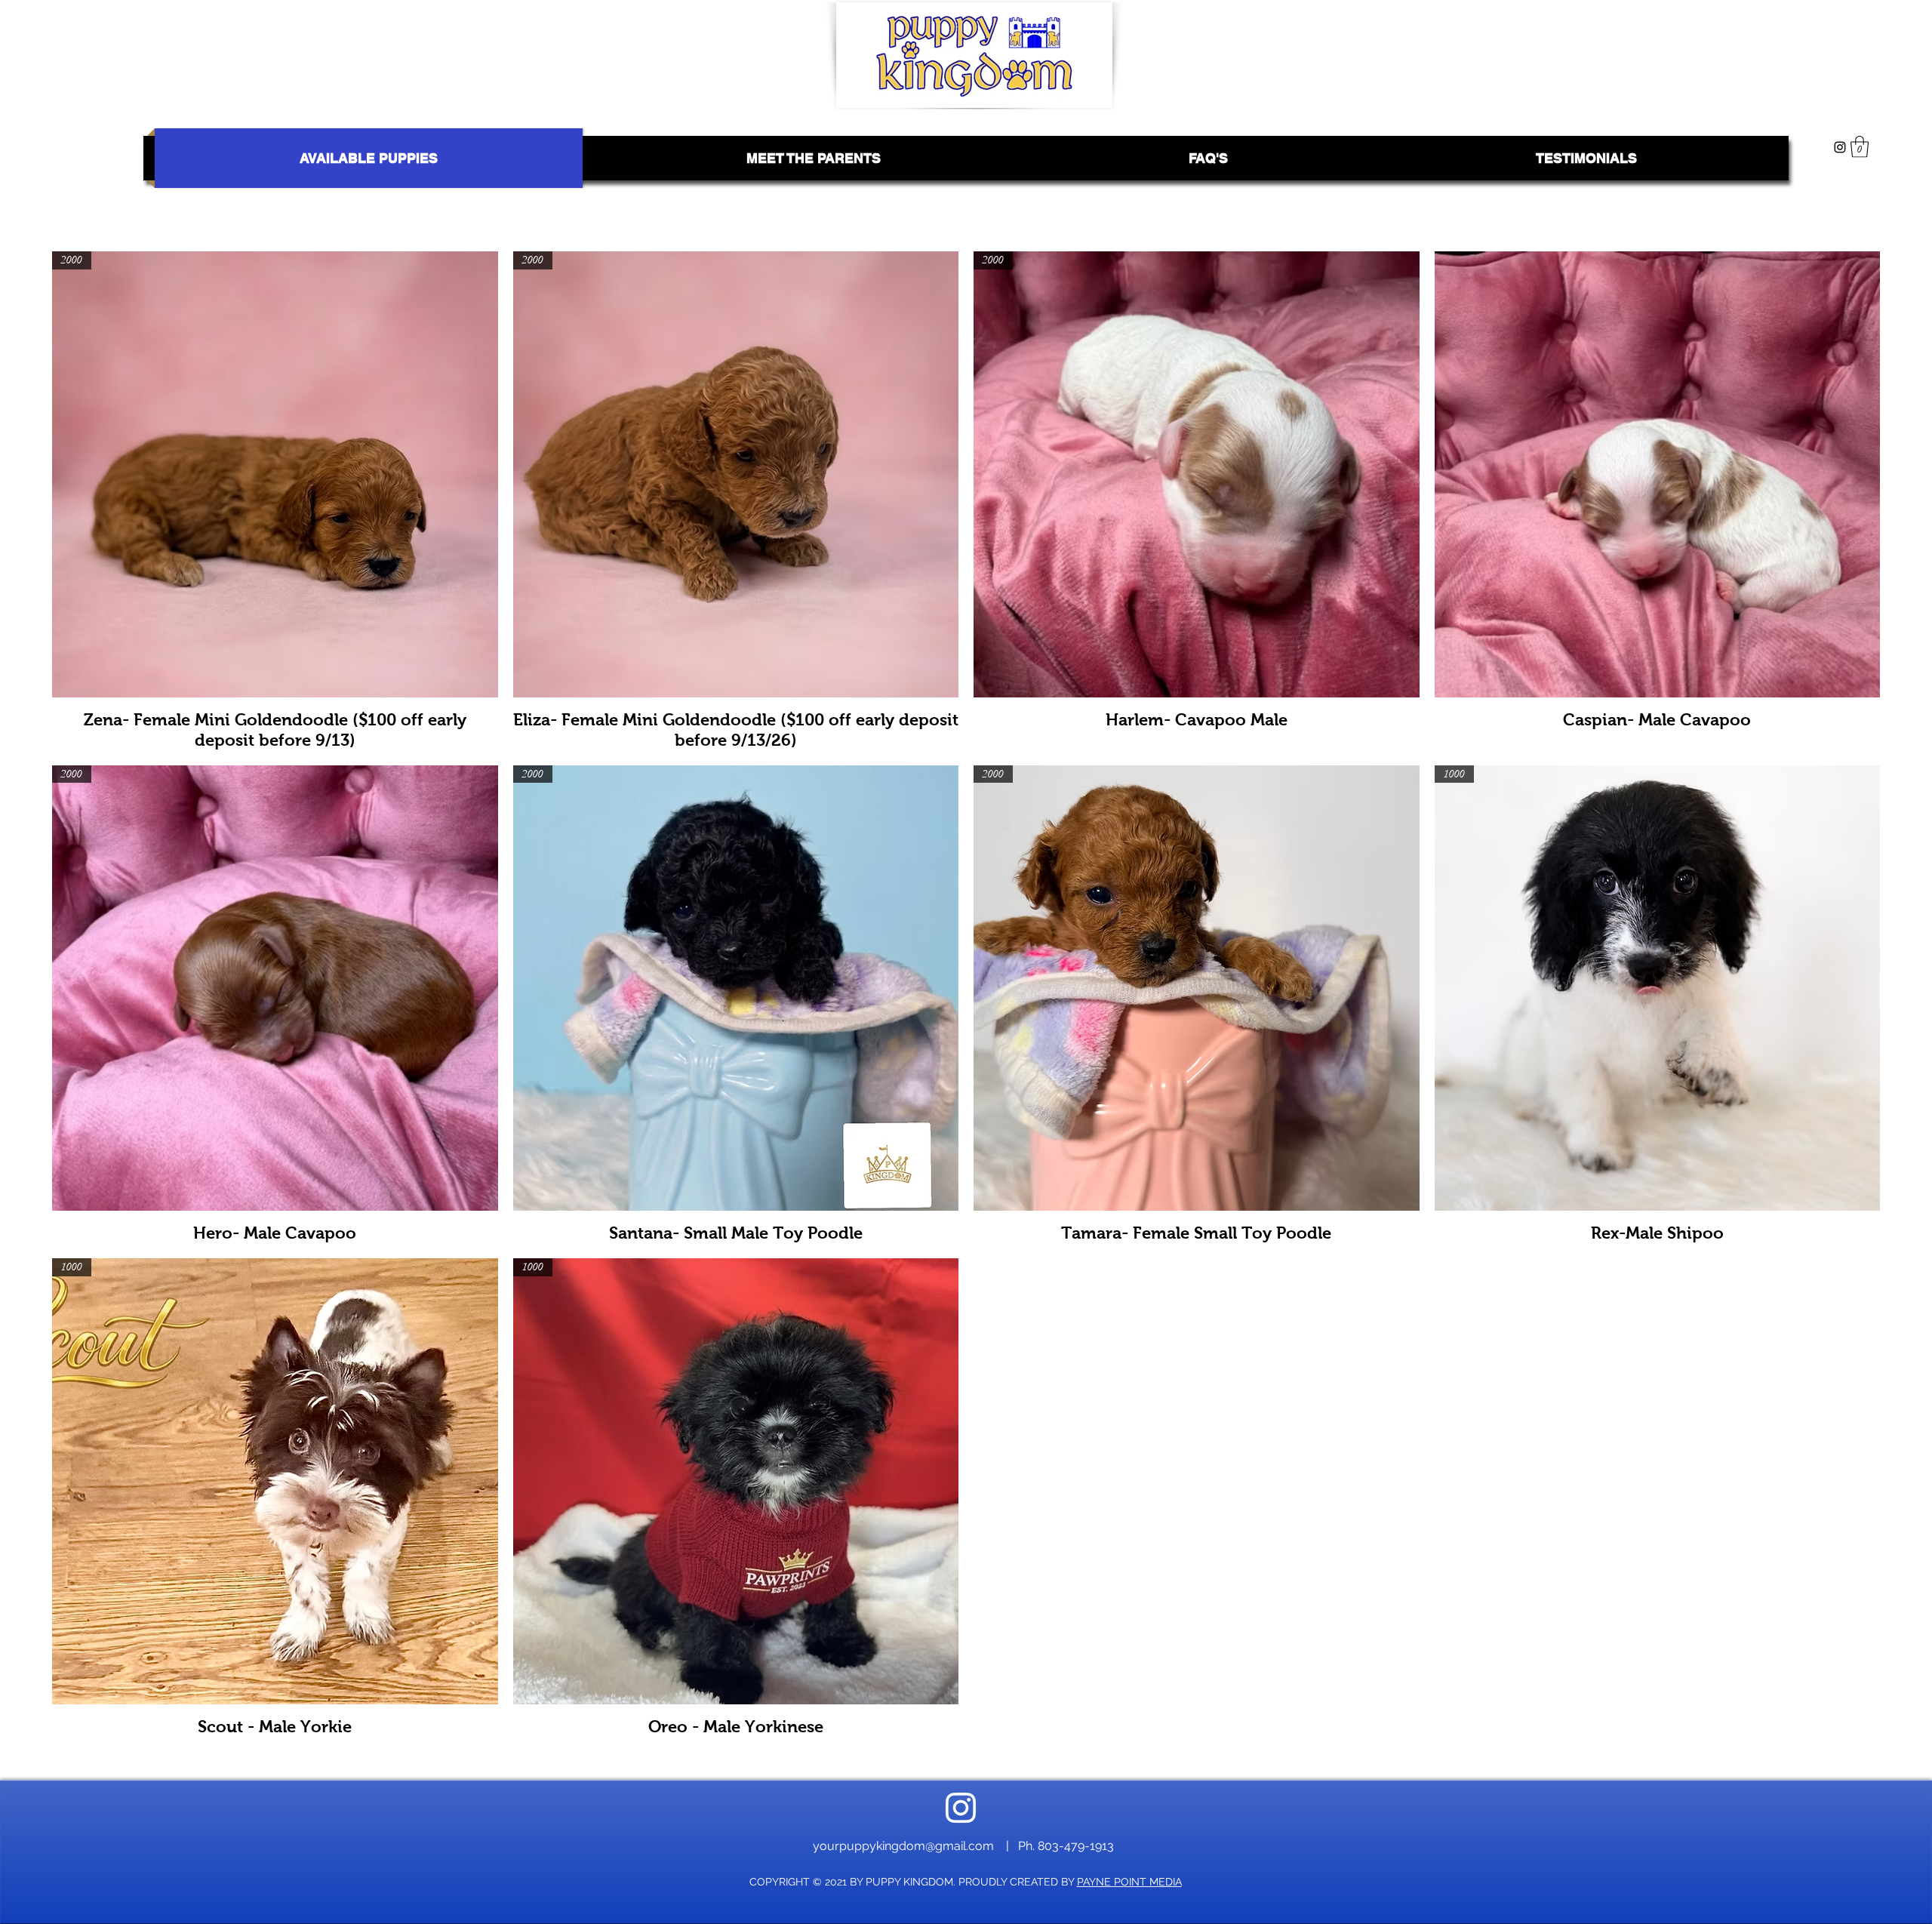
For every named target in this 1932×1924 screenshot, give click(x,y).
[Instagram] (1840, 147)
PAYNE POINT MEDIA (1129, 1882)
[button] (1860, 147)
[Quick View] (1658, 474)
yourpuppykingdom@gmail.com (903, 1846)
